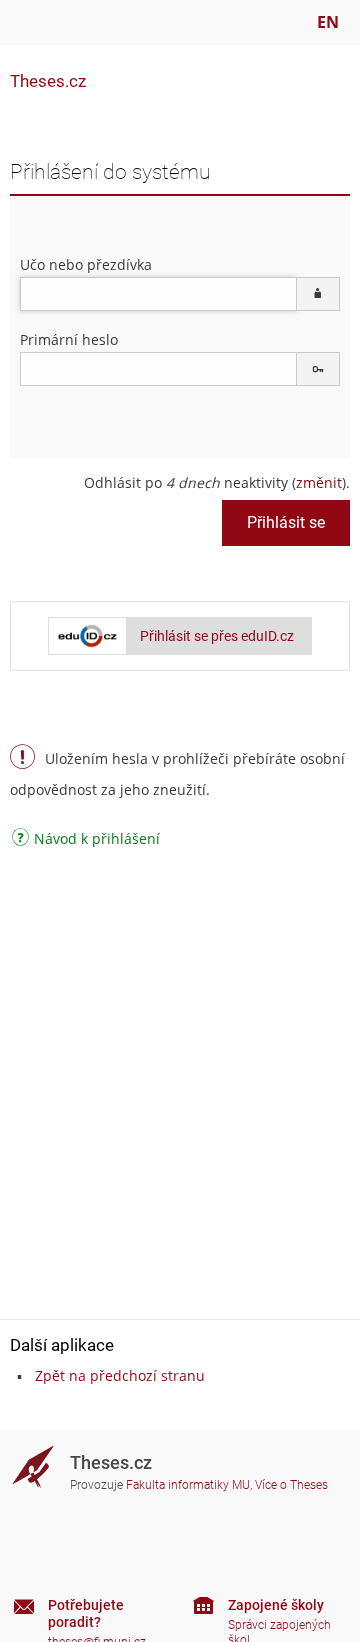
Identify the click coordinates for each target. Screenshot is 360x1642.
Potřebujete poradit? (86, 1613)
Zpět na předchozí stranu (120, 1375)
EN (328, 22)
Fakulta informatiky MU (188, 1485)
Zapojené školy (276, 1605)
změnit (319, 482)
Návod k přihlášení (97, 840)
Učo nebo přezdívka (86, 264)
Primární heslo (69, 339)
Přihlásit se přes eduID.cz (217, 636)
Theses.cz (48, 81)
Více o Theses (291, 1485)
